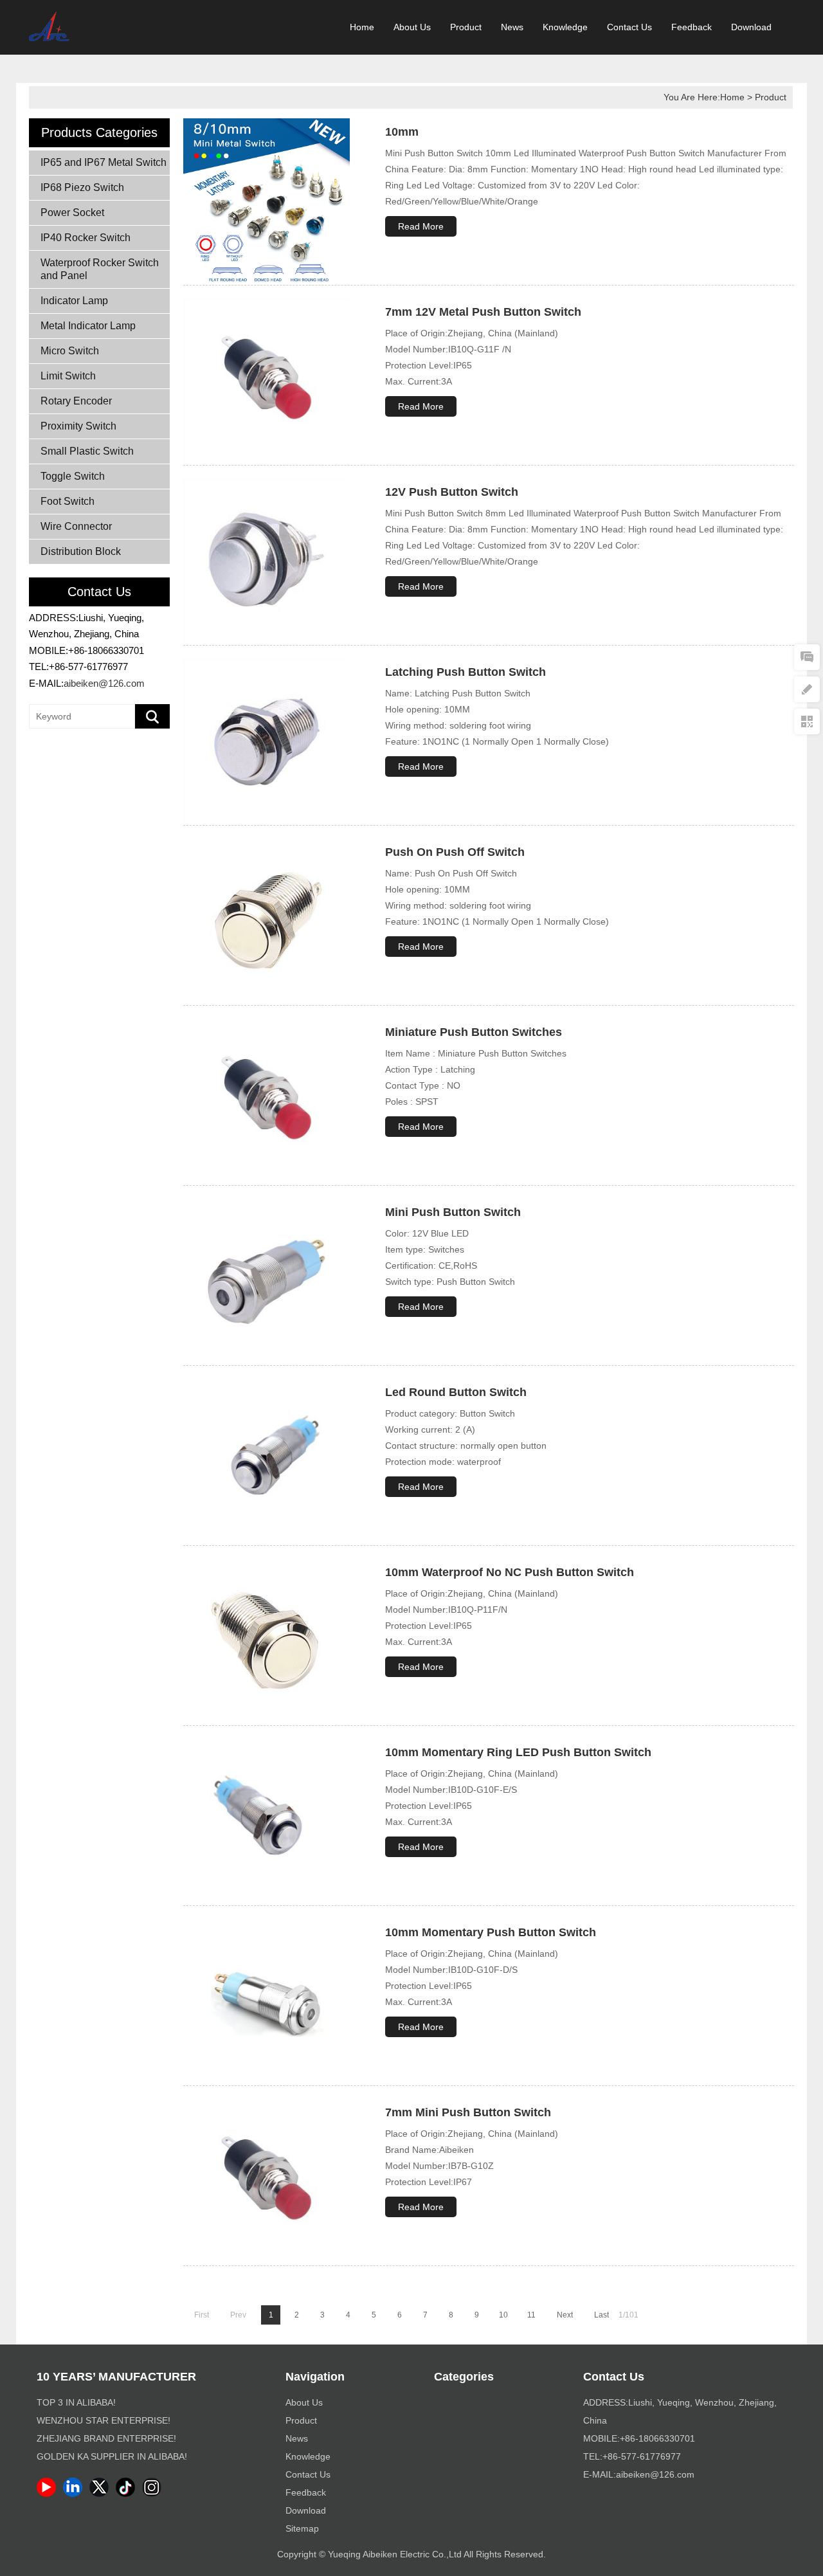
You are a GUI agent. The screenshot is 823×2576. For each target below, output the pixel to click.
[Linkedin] (75, 2494)
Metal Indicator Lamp (88, 326)
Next (565, 2315)
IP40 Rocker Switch (86, 238)
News (512, 27)
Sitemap (302, 2528)
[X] (101, 2494)
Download (751, 27)
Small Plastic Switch (87, 451)
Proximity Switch (78, 426)
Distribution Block (81, 551)
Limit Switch (68, 376)
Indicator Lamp (74, 301)
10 (503, 2315)
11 (531, 2315)
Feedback (692, 27)
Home (362, 27)
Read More (421, 226)
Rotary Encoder (76, 401)
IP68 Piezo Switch (82, 187)
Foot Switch (68, 501)
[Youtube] (49, 2494)
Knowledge (565, 27)
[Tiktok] (128, 2494)
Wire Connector (76, 526)
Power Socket (72, 213)
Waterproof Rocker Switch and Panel (100, 269)
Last (601, 2315)
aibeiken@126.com (104, 683)
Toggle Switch (73, 476)
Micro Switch (70, 351)
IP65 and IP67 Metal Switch (104, 162)
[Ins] (154, 2494)
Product (466, 27)
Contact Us (629, 27)
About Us (412, 27)
